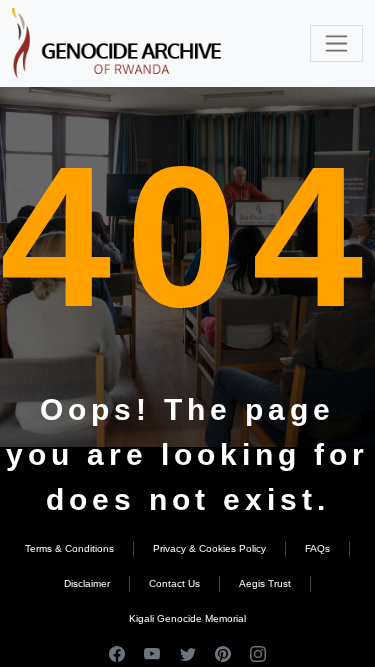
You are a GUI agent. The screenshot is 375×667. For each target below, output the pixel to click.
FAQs (317, 548)
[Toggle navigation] (336, 43)
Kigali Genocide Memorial (187, 618)
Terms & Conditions (69, 548)
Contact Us (174, 583)
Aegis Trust (265, 583)
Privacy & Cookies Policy (209, 548)
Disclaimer (87, 583)
